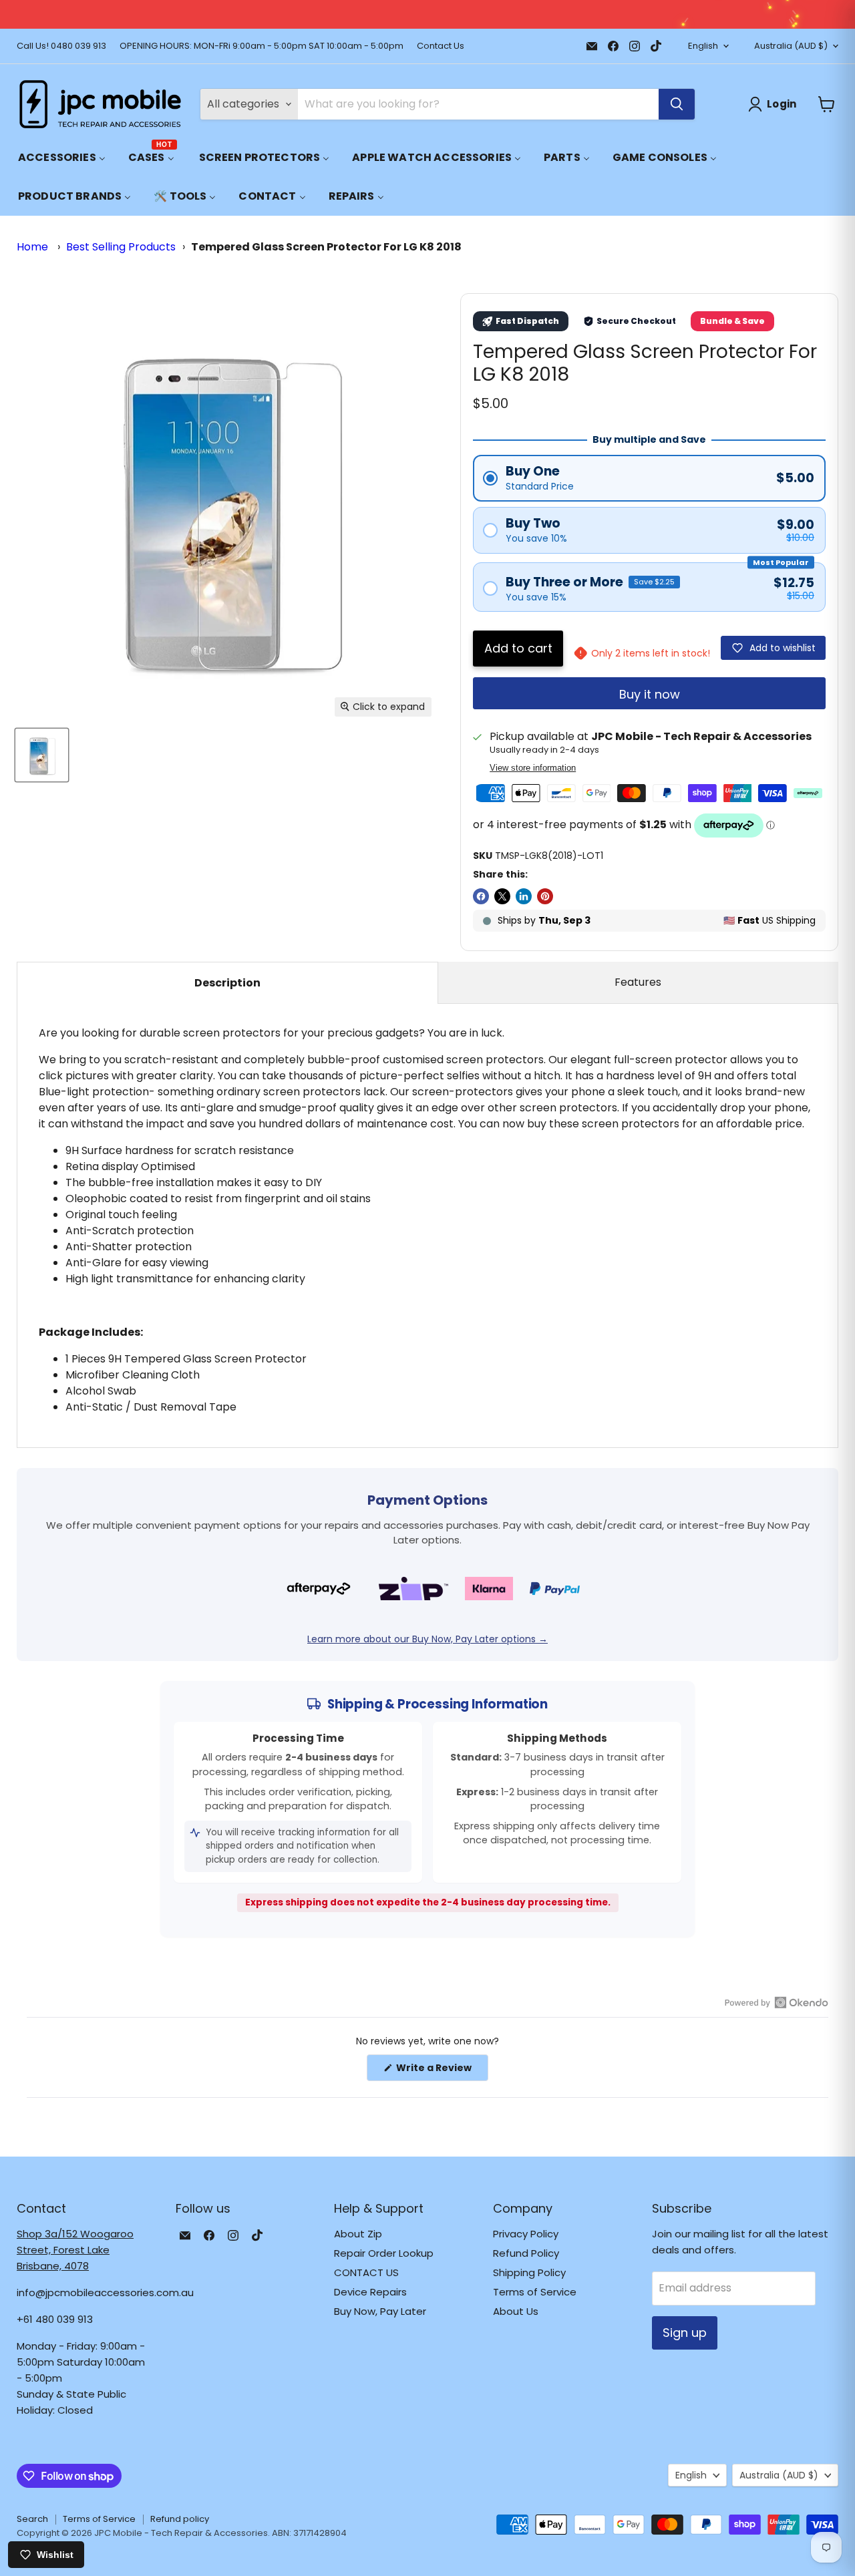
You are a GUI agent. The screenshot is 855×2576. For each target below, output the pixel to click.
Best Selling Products (121, 247)
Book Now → (663, 14)
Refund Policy (526, 2253)
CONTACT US (366, 2272)
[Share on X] (502, 896)
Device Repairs (370, 2292)
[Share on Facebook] (481, 896)
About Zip (358, 2234)
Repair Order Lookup (384, 2253)
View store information (533, 768)
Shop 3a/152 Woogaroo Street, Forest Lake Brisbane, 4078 (75, 2250)
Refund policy (180, 2519)
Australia (791, 46)
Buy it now (650, 694)
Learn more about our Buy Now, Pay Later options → (427, 1639)
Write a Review (441, 2071)
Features (638, 982)
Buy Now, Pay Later (380, 2311)
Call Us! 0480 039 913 (61, 46)
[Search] (677, 104)
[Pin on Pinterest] (545, 896)
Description (227, 983)
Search (32, 2519)
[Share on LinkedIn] (524, 896)
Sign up (685, 2333)
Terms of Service (535, 2292)
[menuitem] (62, 157)
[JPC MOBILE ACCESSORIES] (100, 104)
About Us (516, 2311)
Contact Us (441, 46)
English (703, 46)
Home (32, 247)
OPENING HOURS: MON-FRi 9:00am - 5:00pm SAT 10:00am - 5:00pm (262, 46)
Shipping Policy (529, 2272)
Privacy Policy (526, 2234)
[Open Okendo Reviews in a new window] (777, 2002)
